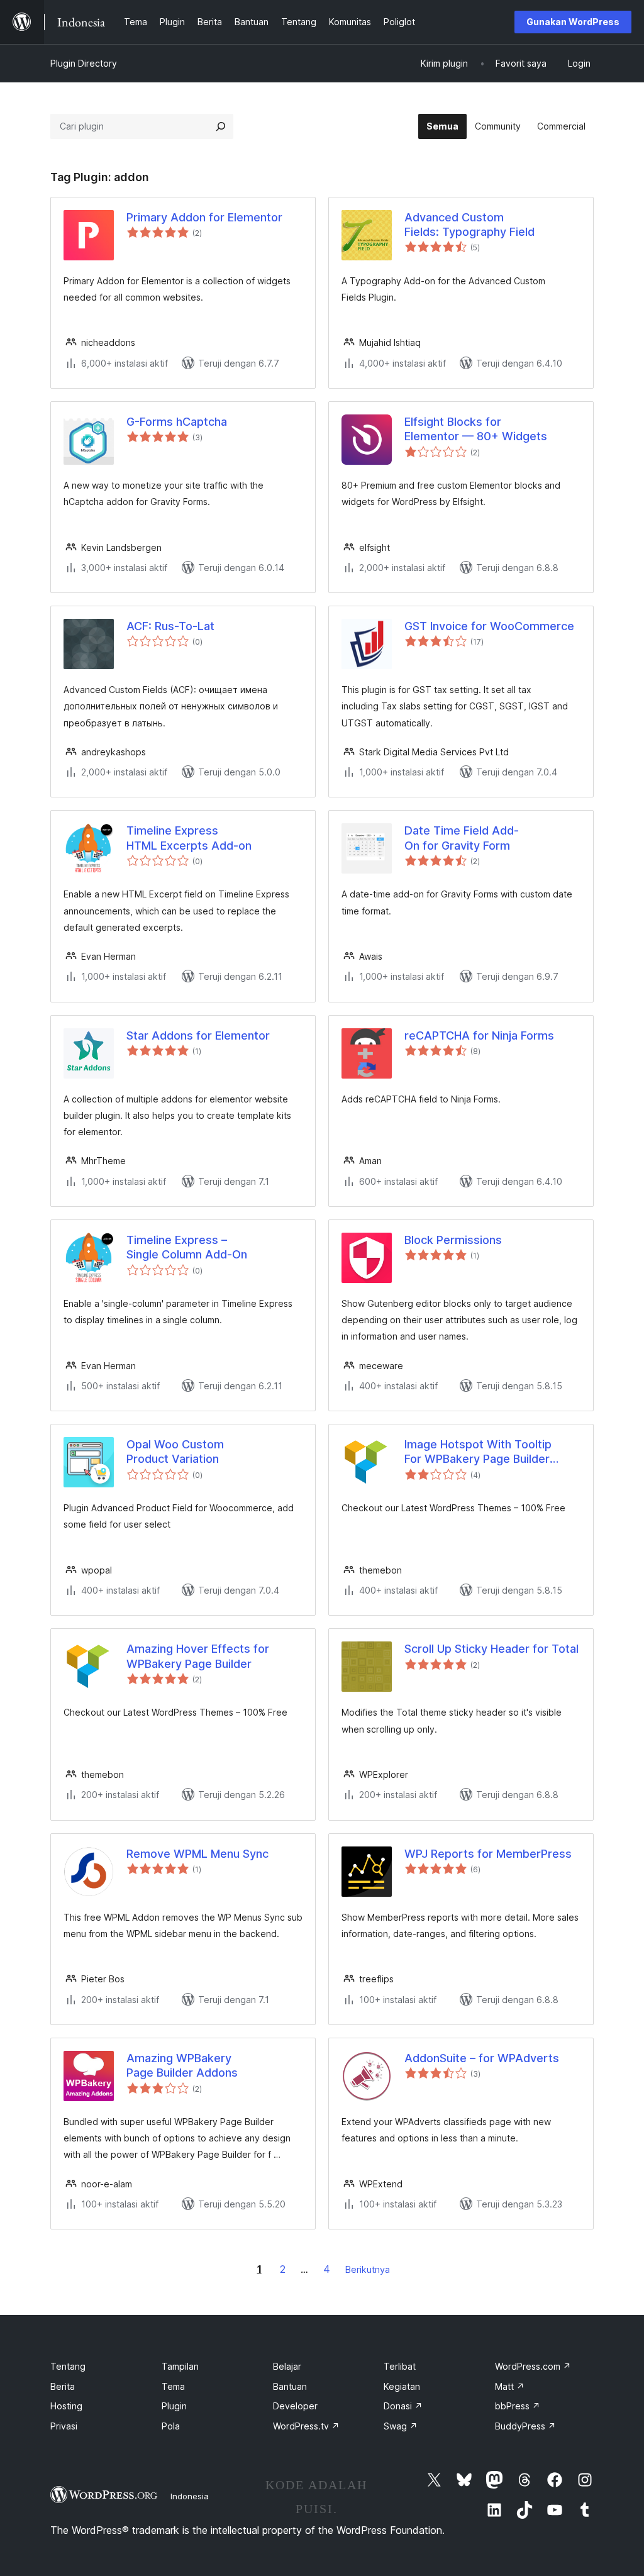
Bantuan (290, 2386)
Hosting (66, 2406)
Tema (173, 2386)
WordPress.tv (306, 2426)
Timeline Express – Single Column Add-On (187, 1247)
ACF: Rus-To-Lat (170, 626)
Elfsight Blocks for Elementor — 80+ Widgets (476, 429)
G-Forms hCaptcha (177, 422)
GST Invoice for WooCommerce (489, 626)
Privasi (64, 2426)
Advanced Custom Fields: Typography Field (469, 225)
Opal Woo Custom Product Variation (175, 1452)
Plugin (174, 2406)
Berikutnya (368, 2269)
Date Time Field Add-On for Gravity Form (462, 838)
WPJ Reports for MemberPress (488, 1854)
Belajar (287, 2366)
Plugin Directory (84, 63)
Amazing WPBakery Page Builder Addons (182, 2065)
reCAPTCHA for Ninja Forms (479, 1035)
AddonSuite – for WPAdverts (482, 2058)
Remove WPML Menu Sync (197, 1854)
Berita (63, 2386)
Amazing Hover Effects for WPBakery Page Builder (198, 1656)
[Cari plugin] (221, 126)
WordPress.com (533, 2366)
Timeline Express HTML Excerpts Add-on (189, 838)
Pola (171, 2426)
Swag (401, 2426)
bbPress (518, 2406)
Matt (510, 2386)
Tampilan (180, 2366)
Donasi (403, 2406)
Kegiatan (402, 2386)
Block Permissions (453, 1240)
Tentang (68, 2366)
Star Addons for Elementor (198, 1035)
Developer (295, 2406)
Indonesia (190, 2496)
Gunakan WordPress (573, 22)
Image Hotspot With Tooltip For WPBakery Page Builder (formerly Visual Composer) (479, 1452)
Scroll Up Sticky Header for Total (491, 1649)
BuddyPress (525, 2426)
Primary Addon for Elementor (204, 217)
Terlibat (400, 2366)
